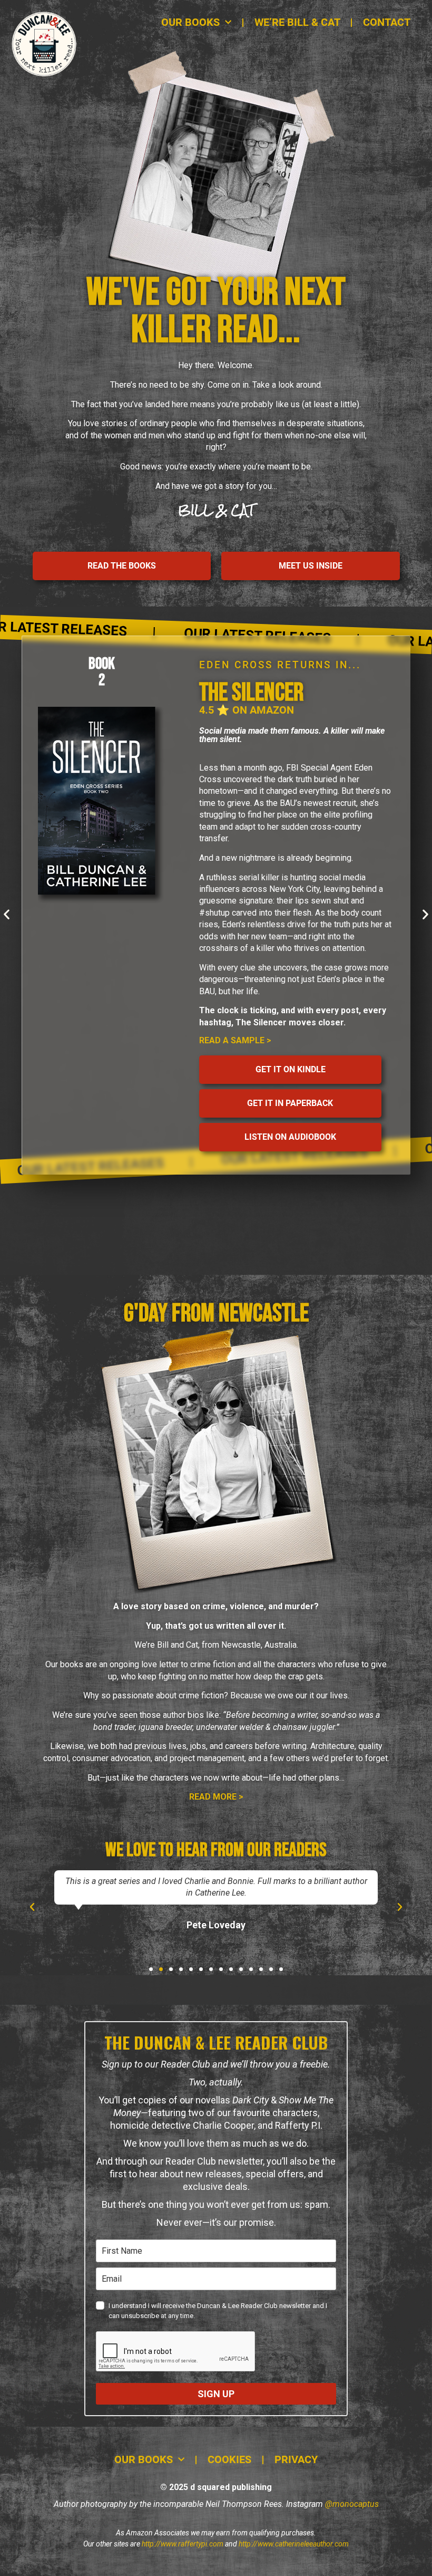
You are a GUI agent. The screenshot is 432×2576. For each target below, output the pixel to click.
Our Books (190, 22)
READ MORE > (216, 1797)
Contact (387, 22)
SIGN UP (216, 2394)
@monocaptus (352, 2504)
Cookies (229, 2460)
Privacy (296, 2460)
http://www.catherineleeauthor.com (294, 2544)
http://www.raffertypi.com (183, 2544)
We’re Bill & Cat (297, 22)
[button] (7, 914)
